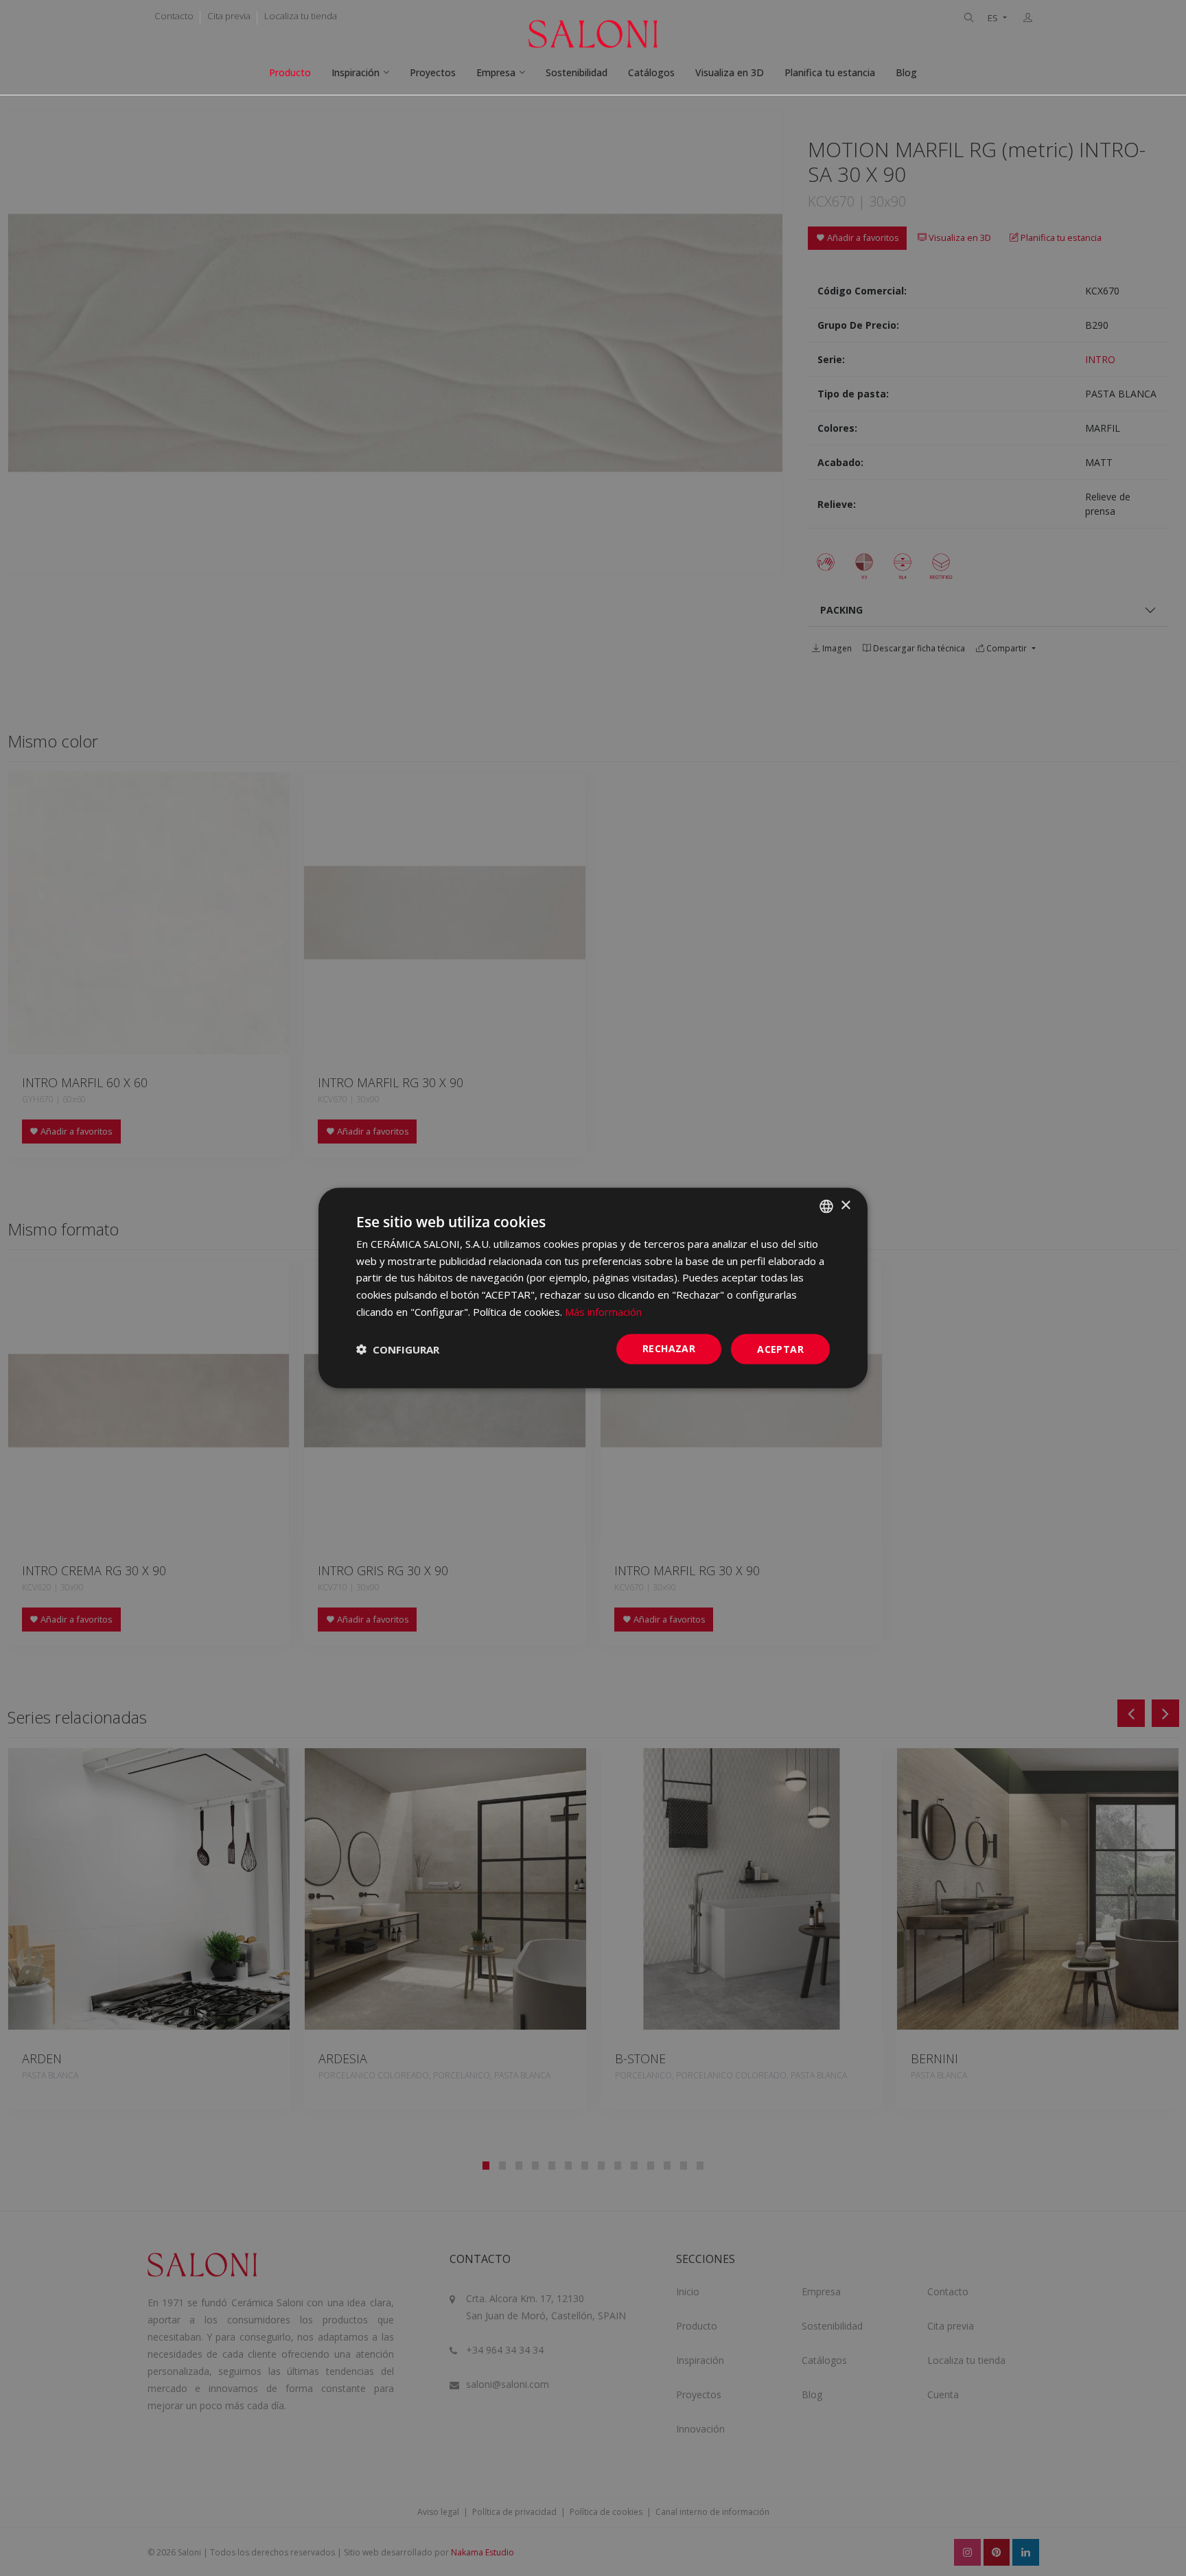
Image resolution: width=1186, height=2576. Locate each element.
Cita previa (229, 16)
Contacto (174, 16)
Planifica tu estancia (830, 72)
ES (994, 18)
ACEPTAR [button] (780, 1348)
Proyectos (433, 72)
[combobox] (826, 1206)
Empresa (496, 72)
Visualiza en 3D (730, 72)
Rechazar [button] (669, 1348)
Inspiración (356, 72)
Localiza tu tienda (301, 16)
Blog (906, 72)
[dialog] (593, 1288)
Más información (603, 1311)
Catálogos (651, 72)
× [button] (845, 1206)
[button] (398, 1349)
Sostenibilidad (577, 72)
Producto (290, 72)
